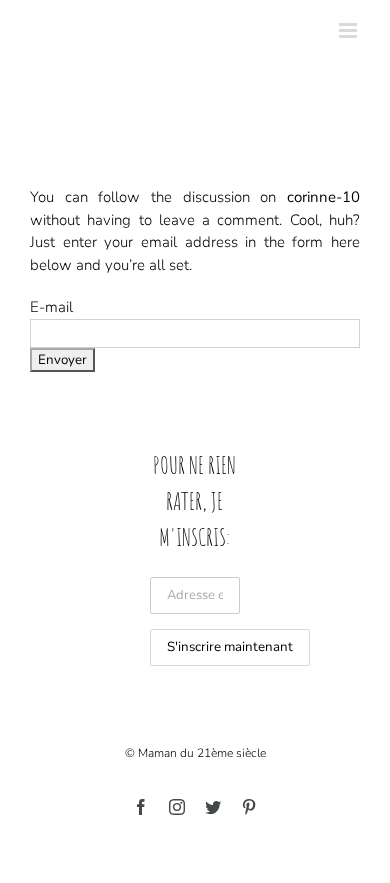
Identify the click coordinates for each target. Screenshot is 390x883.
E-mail (51, 307)
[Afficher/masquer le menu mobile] (349, 30)
